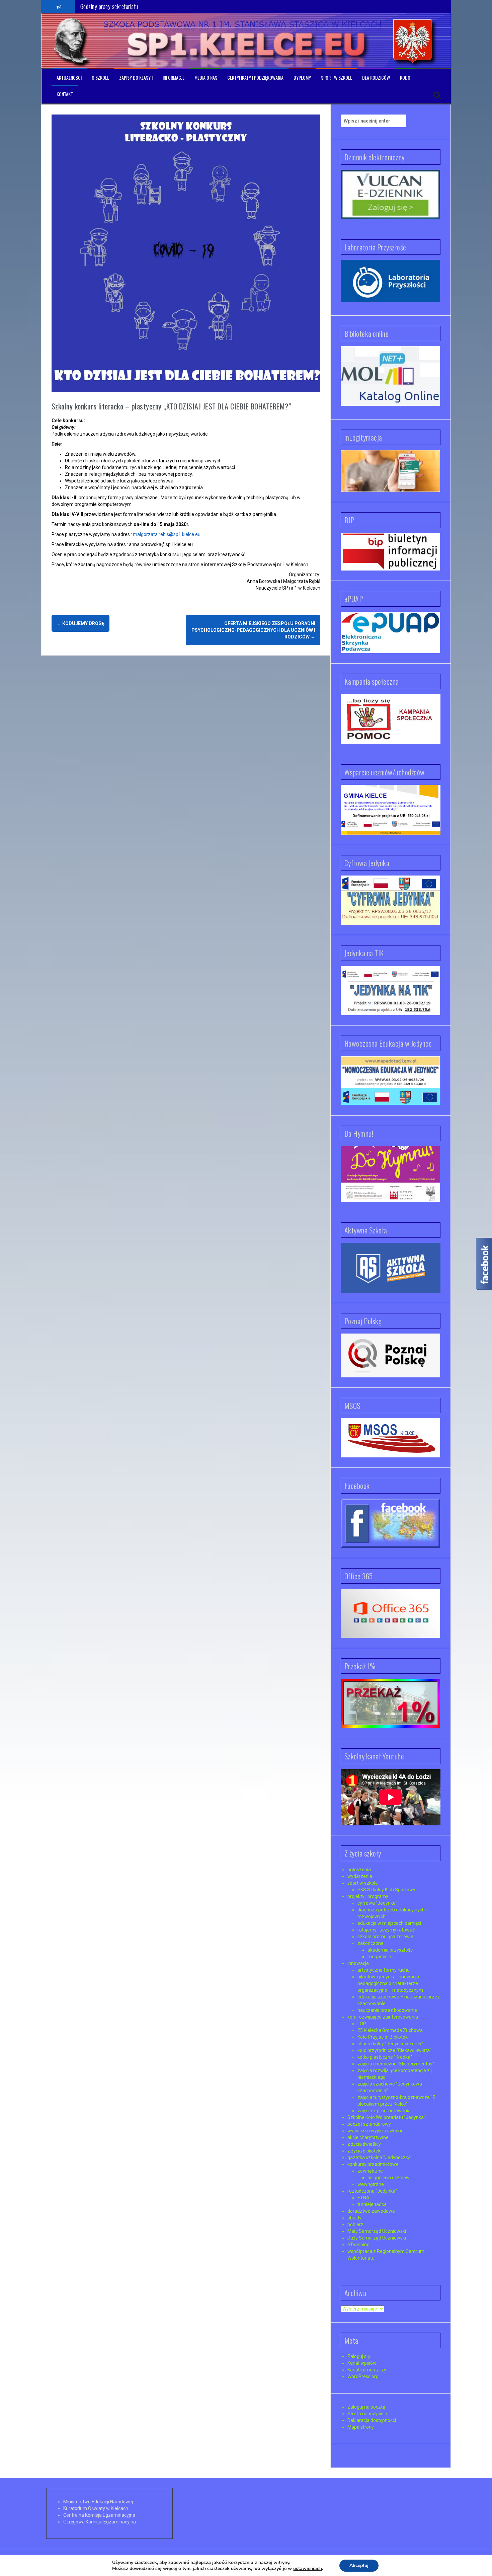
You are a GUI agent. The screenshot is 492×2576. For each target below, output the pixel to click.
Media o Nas (206, 78)
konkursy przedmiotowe (373, 2164)
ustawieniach (308, 2569)
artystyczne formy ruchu (384, 1970)
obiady (354, 2218)
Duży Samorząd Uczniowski (377, 2238)
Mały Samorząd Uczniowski (377, 2231)
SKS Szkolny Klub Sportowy (386, 1890)
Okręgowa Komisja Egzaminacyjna (100, 2522)
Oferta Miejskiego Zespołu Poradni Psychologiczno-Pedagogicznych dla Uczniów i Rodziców (253, 630)
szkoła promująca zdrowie (385, 1937)
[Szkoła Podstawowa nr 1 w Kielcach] (72, 41)
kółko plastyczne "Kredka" (385, 2057)
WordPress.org (363, 2376)
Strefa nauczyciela (367, 2414)
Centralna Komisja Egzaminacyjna (99, 2515)
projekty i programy (368, 1896)
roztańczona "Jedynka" (372, 2191)
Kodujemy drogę (80, 623)
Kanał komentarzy (367, 2370)
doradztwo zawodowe (371, 2211)
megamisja (379, 1957)
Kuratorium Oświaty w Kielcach (96, 2508)
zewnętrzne (370, 2171)
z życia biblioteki (364, 2151)
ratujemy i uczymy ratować (386, 1930)
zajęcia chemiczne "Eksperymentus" (396, 2064)
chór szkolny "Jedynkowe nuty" (390, 2044)
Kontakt (65, 94)
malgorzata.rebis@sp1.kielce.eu (167, 534)
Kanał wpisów (362, 2363)
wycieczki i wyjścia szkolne (376, 2131)
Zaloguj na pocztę (366, 2407)
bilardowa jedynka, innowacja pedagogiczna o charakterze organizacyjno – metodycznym (390, 1983)
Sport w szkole (337, 78)
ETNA (363, 2198)
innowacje (358, 1963)
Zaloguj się (359, 2356)
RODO (405, 78)
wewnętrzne (371, 2184)
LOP (362, 2024)
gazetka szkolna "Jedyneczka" (380, 2157)
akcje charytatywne (368, 2137)
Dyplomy (302, 78)
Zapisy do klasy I (136, 78)
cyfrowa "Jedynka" (377, 1903)
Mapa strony (361, 2427)
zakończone (371, 1943)
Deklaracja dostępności (372, 2420)
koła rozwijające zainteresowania (383, 2017)
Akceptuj (359, 2565)
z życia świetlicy (364, 2144)
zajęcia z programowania (384, 2111)
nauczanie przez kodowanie (387, 2010)
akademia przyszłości (391, 1950)
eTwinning (358, 2245)
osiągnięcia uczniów (389, 2178)
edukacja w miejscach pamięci (389, 1923)
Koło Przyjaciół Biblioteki (383, 2037)
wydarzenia (360, 1876)
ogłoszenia (359, 1870)
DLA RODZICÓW (376, 78)
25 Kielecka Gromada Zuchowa (390, 2030)
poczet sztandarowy (369, 2124)
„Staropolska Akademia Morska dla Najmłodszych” (135, 9)
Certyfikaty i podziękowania (255, 78)
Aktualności (69, 78)
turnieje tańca (372, 2204)
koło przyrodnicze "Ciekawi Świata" (394, 2050)
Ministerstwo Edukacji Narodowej (98, 2502)
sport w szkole (363, 1883)
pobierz (355, 2224)
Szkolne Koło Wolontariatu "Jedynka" (386, 2117)
